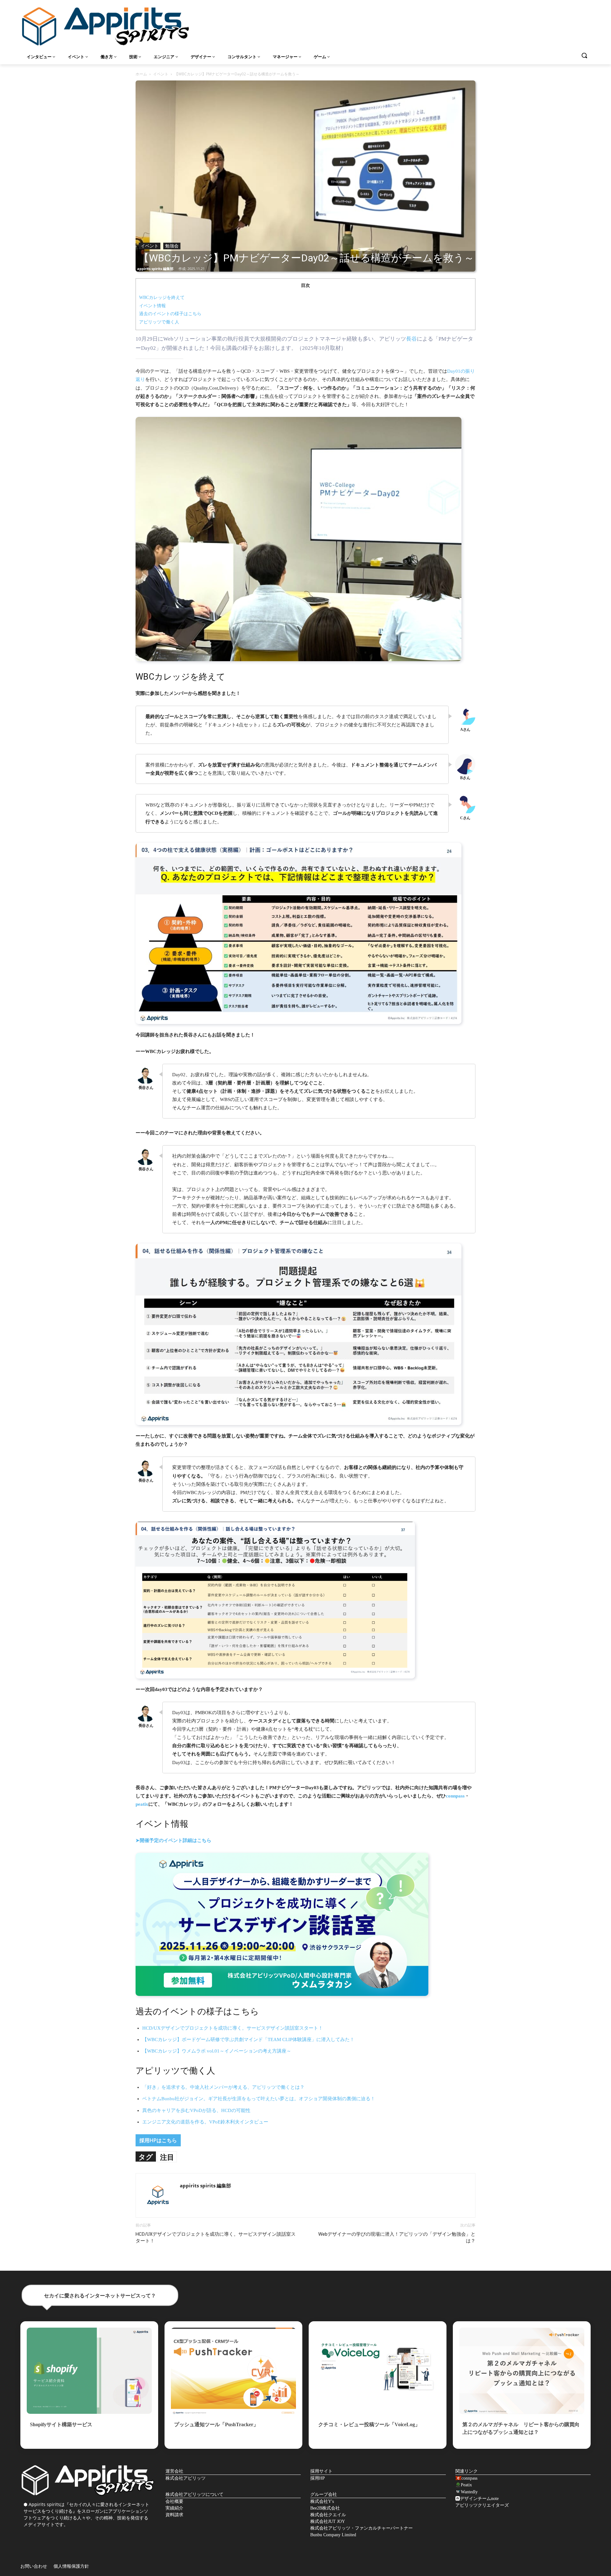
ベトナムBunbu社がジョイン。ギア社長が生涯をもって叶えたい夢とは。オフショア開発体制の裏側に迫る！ (259, 2099)
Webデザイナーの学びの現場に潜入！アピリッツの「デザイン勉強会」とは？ (397, 2237)
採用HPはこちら (158, 2140)
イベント (161, 74)
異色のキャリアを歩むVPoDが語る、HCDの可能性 (196, 2110)
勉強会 (172, 246)
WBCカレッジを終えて (162, 298)
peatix (142, 1804)
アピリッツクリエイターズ (482, 2505)
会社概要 (174, 2501)
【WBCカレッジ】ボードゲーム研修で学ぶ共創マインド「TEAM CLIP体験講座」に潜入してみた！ (248, 2039)
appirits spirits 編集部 (155, 269)
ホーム (141, 74)
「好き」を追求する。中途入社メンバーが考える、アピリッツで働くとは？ (223, 2087)
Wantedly (469, 2492)
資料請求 (174, 2515)
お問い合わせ (34, 2566)
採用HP (318, 2478)
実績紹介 (174, 2508)
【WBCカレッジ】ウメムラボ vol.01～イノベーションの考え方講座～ (217, 2051)
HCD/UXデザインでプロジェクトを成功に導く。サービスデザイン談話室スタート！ (233, 2028)
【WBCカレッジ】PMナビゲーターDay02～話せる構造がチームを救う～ (306, 258)
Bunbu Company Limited (333, 2535)
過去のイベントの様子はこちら (170, 314)
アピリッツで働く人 (159, 322)
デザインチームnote (479, 2499)
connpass (455, 1796)
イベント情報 (152, 306)
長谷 (411, 339)
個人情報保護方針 (71, 2566)
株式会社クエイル (328, 2515)
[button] (584, 55)
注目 (167, 2157)
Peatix (466, 2485)
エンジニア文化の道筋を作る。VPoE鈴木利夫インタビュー (205, 2122)
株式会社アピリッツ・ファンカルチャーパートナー (362, 2528)
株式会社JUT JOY (328, 2521)
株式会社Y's (322, 2501)
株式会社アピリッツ (186, 2478)
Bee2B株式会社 (325, 2508)
